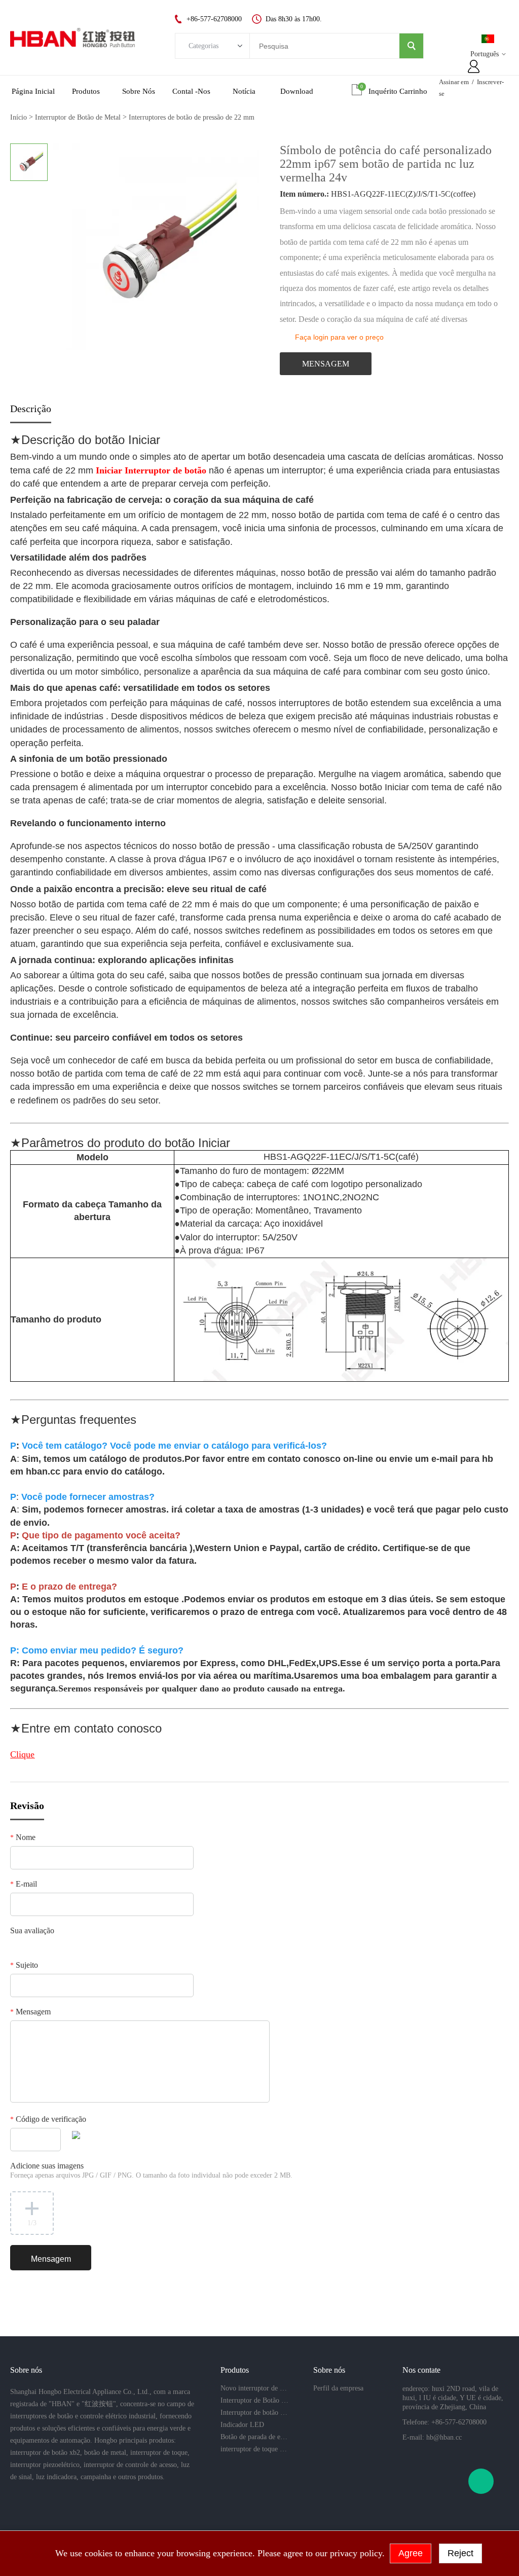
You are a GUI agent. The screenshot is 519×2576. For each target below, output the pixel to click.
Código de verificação (48, 2119)
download (297, 91)
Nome (23, 1837)
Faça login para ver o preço (339, 337)
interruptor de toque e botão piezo (254, 2449)
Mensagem (30, 2012)
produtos (86, 91)
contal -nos (191, 91)
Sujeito (24, 1965)
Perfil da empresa (338, 2388)
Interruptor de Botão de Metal (78, 117)
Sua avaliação (32, 1930)
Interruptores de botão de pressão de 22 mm (192, 117)
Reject (460, 2553)
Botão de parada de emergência (254, 2437)
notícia (244, 91)
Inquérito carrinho (398, 91)
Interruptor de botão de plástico (254, 2413)
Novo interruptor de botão (254, 2388)
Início (18, 117)
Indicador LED (242, 2425)
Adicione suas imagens (151, 2170)
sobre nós (139, 91)
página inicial (33, 91)
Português (485, 54)
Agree (411, 2553)
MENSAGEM (326, 364)
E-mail (24, 1884)
